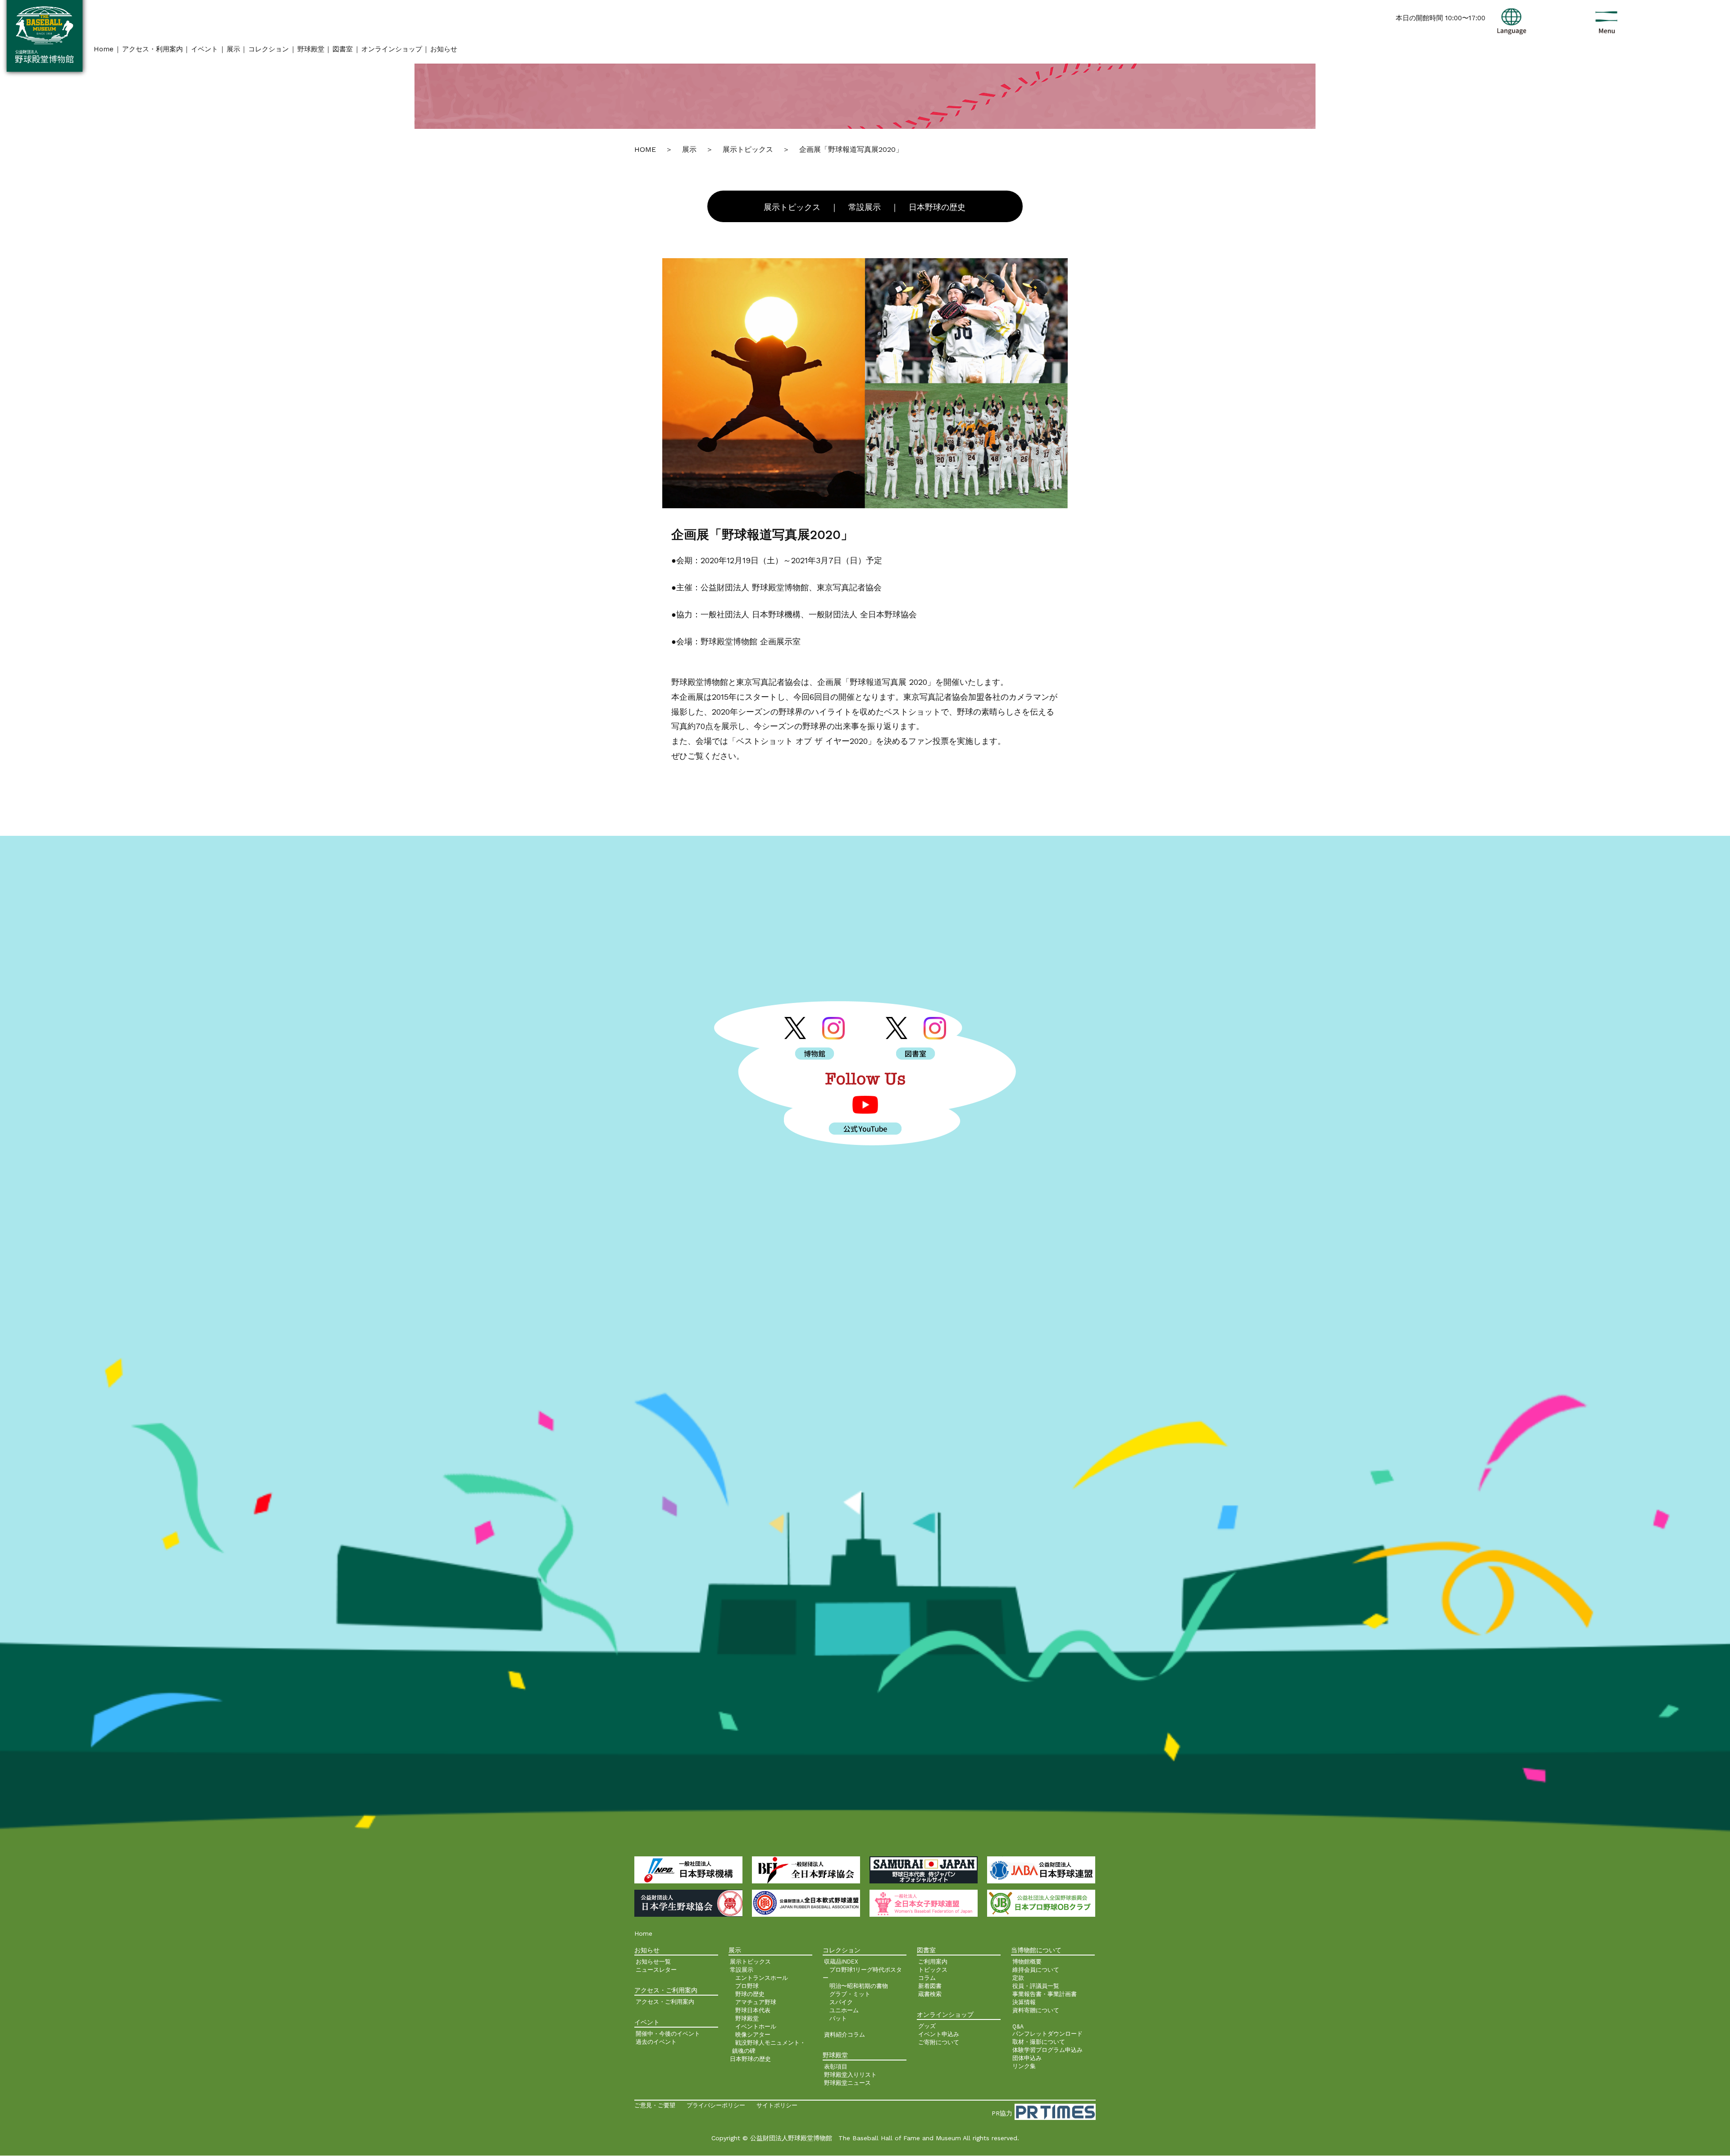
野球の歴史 (750, 1994)
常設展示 (865, 207)
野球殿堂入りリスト (850, 2075)
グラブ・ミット (850, 1994)
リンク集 (1024, 2066)
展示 (233, 49)
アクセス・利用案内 (153, 49)
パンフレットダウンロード (1047, 2034)
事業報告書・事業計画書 (1045, 1994)
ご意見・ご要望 (655, 2105)
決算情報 (1024, 2002)
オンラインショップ (392, 49)
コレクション (269, 49)
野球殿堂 (311, 49)
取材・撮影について (1039, 2042)
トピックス (933, 1970)
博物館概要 (1027, 1962)
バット (838, 2018)
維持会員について (1036, 1970)
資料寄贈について (1036, 2010)
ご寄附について (939, 2042)
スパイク (841, 2002)
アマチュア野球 (756, 2002)
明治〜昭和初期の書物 (859, 1986)
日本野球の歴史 (937, 207)
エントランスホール (762, 1978)
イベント (205, 49)
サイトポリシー (777, 2105)
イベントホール (756, 2026)
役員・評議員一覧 (1036, 1986)
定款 (1018, 1978)
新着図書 (930, 1986)
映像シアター (753, 2035)
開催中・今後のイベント (668, 2034)
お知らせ (444, 49)
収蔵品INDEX (841, 1962)
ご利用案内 (933, 1962)
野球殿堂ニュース (847, 2083)
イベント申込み (939, 2034)
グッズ (927, 2026)
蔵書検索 (930, 1994)
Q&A (1018, 2026)
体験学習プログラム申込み (1047, 2050)
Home (104, 49)
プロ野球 (747, 1986)
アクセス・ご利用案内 (665, 2002)
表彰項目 (836, 2067)
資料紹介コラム (845, 2035)
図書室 (343, 49)
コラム (927, 1978)
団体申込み (1027, 2058)
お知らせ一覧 (653, 1962)
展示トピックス (792, 207)
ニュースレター (656, 1970)
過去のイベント (656, 2042)
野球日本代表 (753, 2010)
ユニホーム (844, 2010)
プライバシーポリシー (716, 2105)
